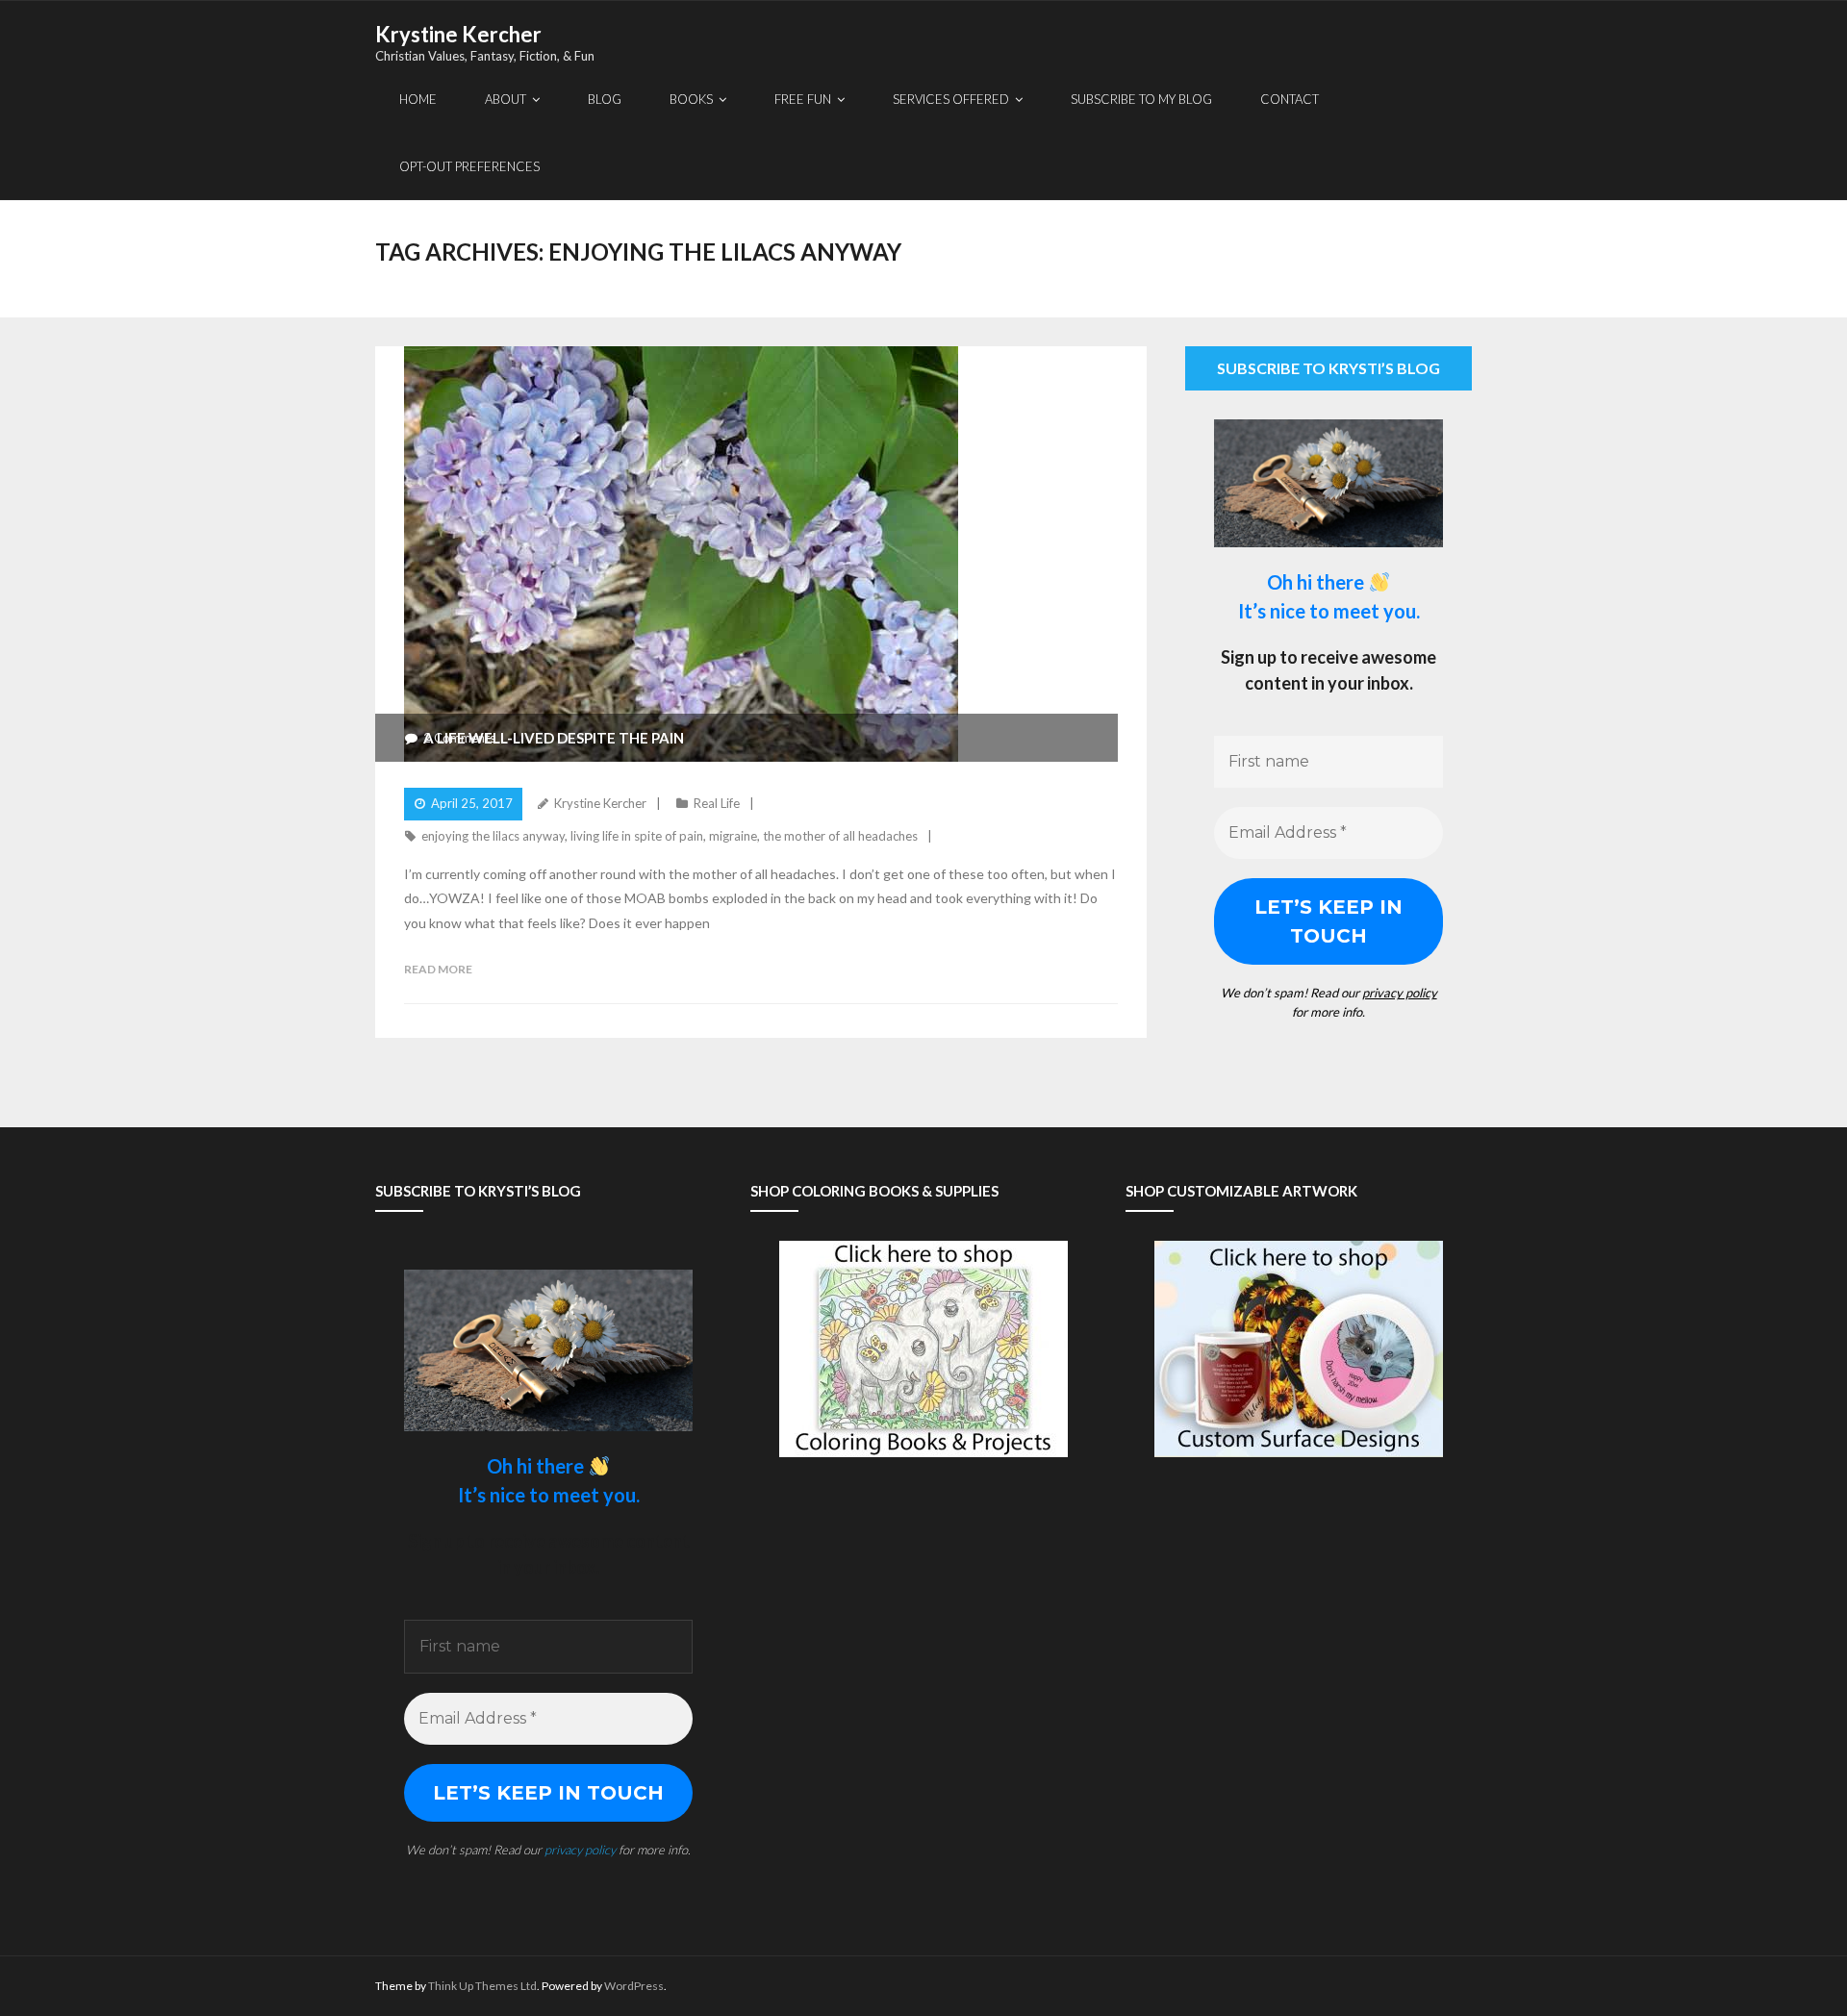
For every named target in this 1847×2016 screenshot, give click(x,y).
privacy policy (1400, 993)
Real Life (717, 803)
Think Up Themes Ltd (482, 1986)
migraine (733, 836)
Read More (438, 969)
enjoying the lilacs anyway (493, 836)
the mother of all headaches (840, 836)
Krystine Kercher (600, 803)
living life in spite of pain (637, 836)
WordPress (634, 1986)
